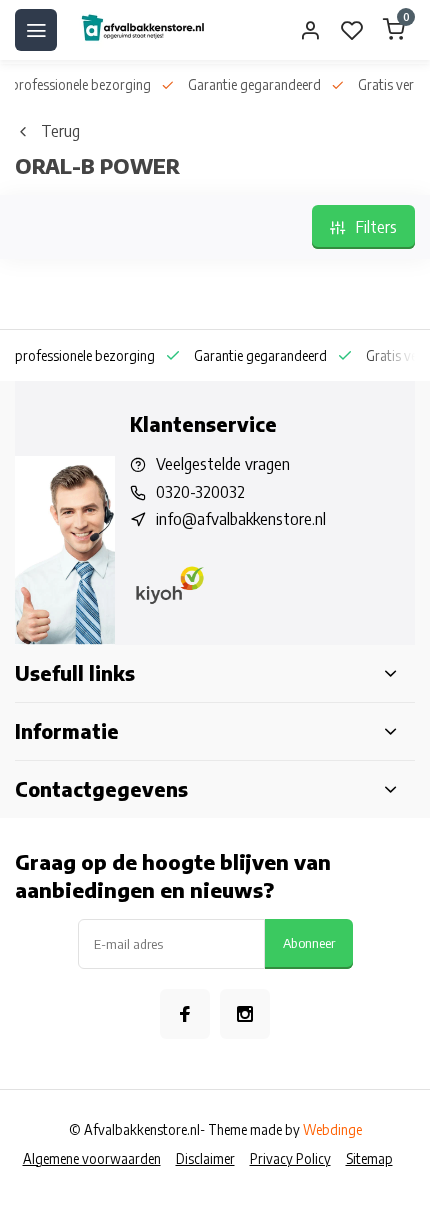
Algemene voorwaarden (92, 1158)
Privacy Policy (290, 1158)
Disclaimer (205, 1158)
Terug (60, 131)
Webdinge (332, 1129)
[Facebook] (185, 1014)
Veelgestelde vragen (223, 464)
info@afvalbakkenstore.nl (241, 519)
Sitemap (369, 1158)
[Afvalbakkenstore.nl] (142, 30)
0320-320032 (200, 492)
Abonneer (309, 942)
